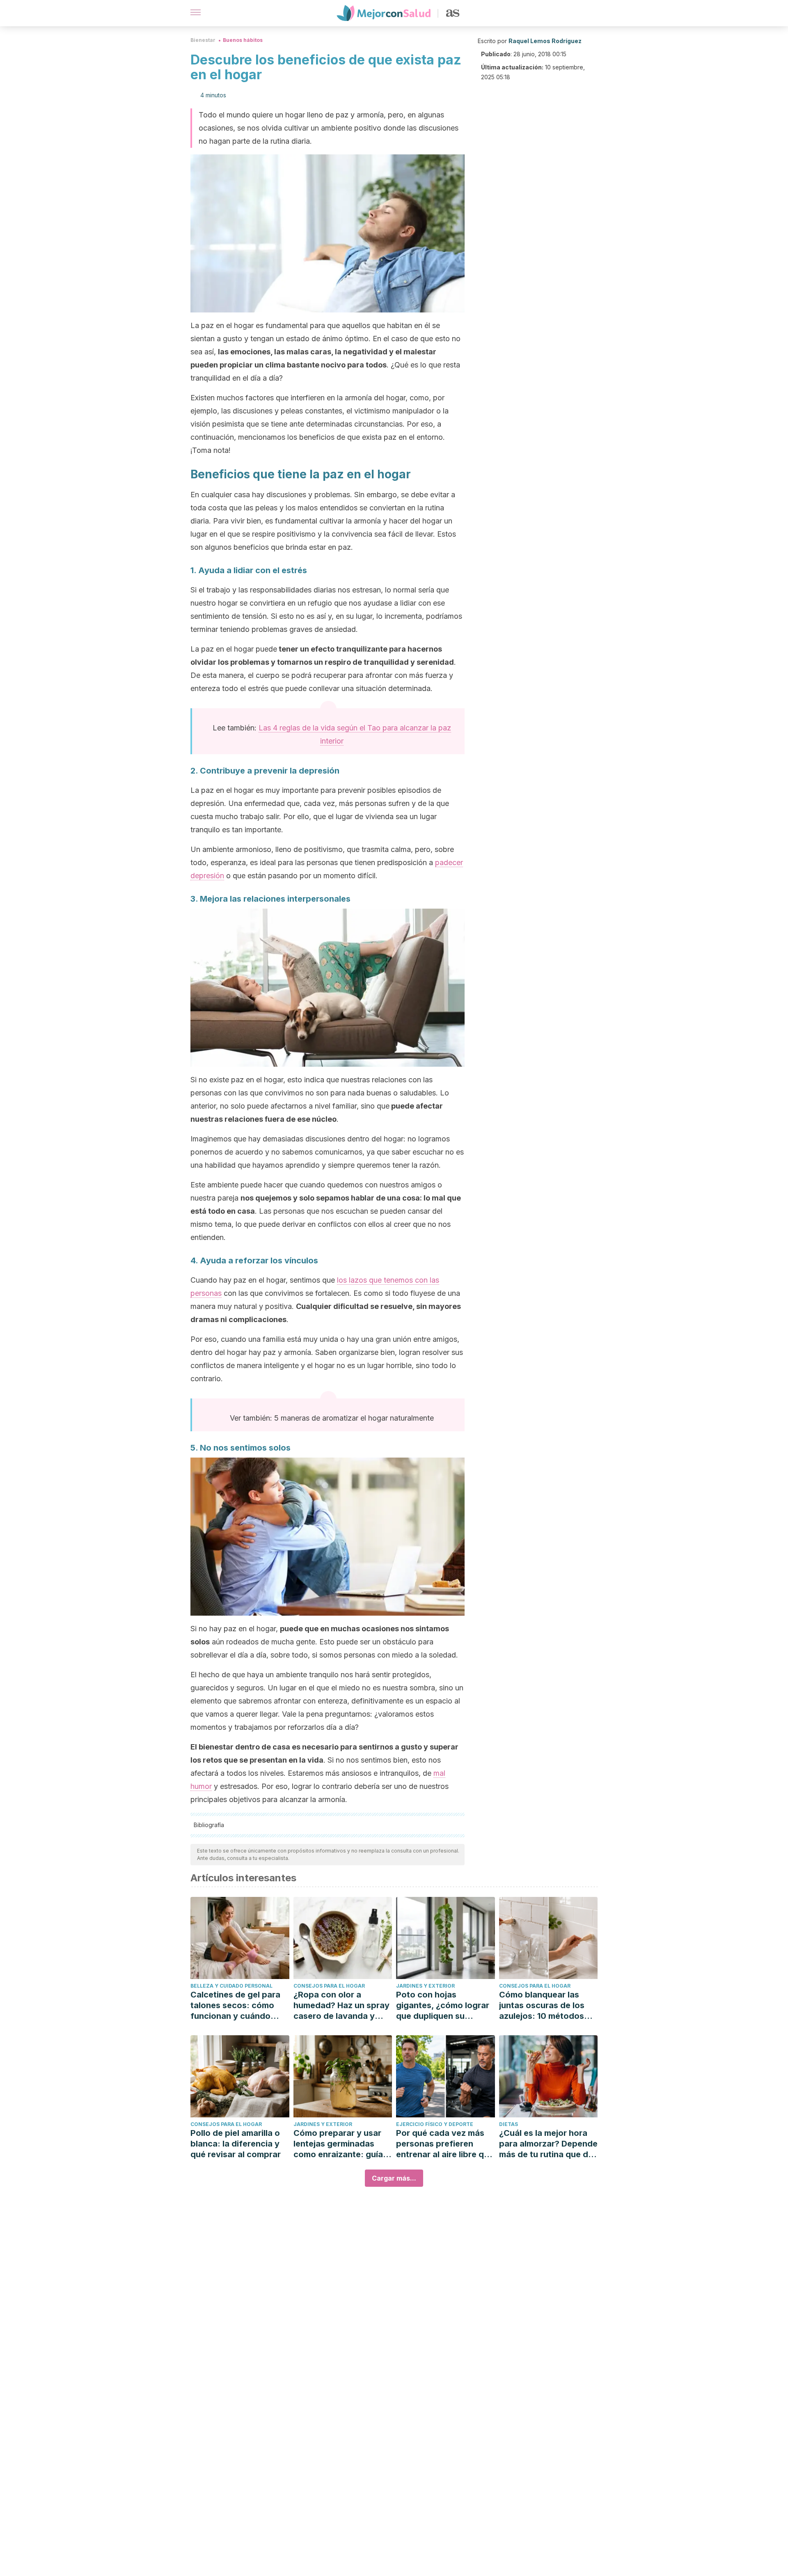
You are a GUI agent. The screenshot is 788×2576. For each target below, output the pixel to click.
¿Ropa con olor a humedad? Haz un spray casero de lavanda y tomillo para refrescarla (341, 2005)
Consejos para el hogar (329, 1986)
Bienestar (203, 40)
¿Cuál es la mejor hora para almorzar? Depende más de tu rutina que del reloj (548, 2144)
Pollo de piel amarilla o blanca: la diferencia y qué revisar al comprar (236, 2144)
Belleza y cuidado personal (231, 1986)
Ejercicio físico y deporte (435, 2124)
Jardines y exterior (425, 1986)
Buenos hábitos (243, 40)
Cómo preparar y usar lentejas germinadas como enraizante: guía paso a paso (338, 2144)
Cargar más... (394, 2178)
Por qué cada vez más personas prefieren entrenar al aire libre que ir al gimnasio (445, 2144)
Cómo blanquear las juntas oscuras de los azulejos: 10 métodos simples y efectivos (542, 2005)
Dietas (509, 2124)
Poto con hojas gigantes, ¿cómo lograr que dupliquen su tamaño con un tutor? (443, 2005)
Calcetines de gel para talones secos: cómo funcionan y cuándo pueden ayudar (235, 2005)
